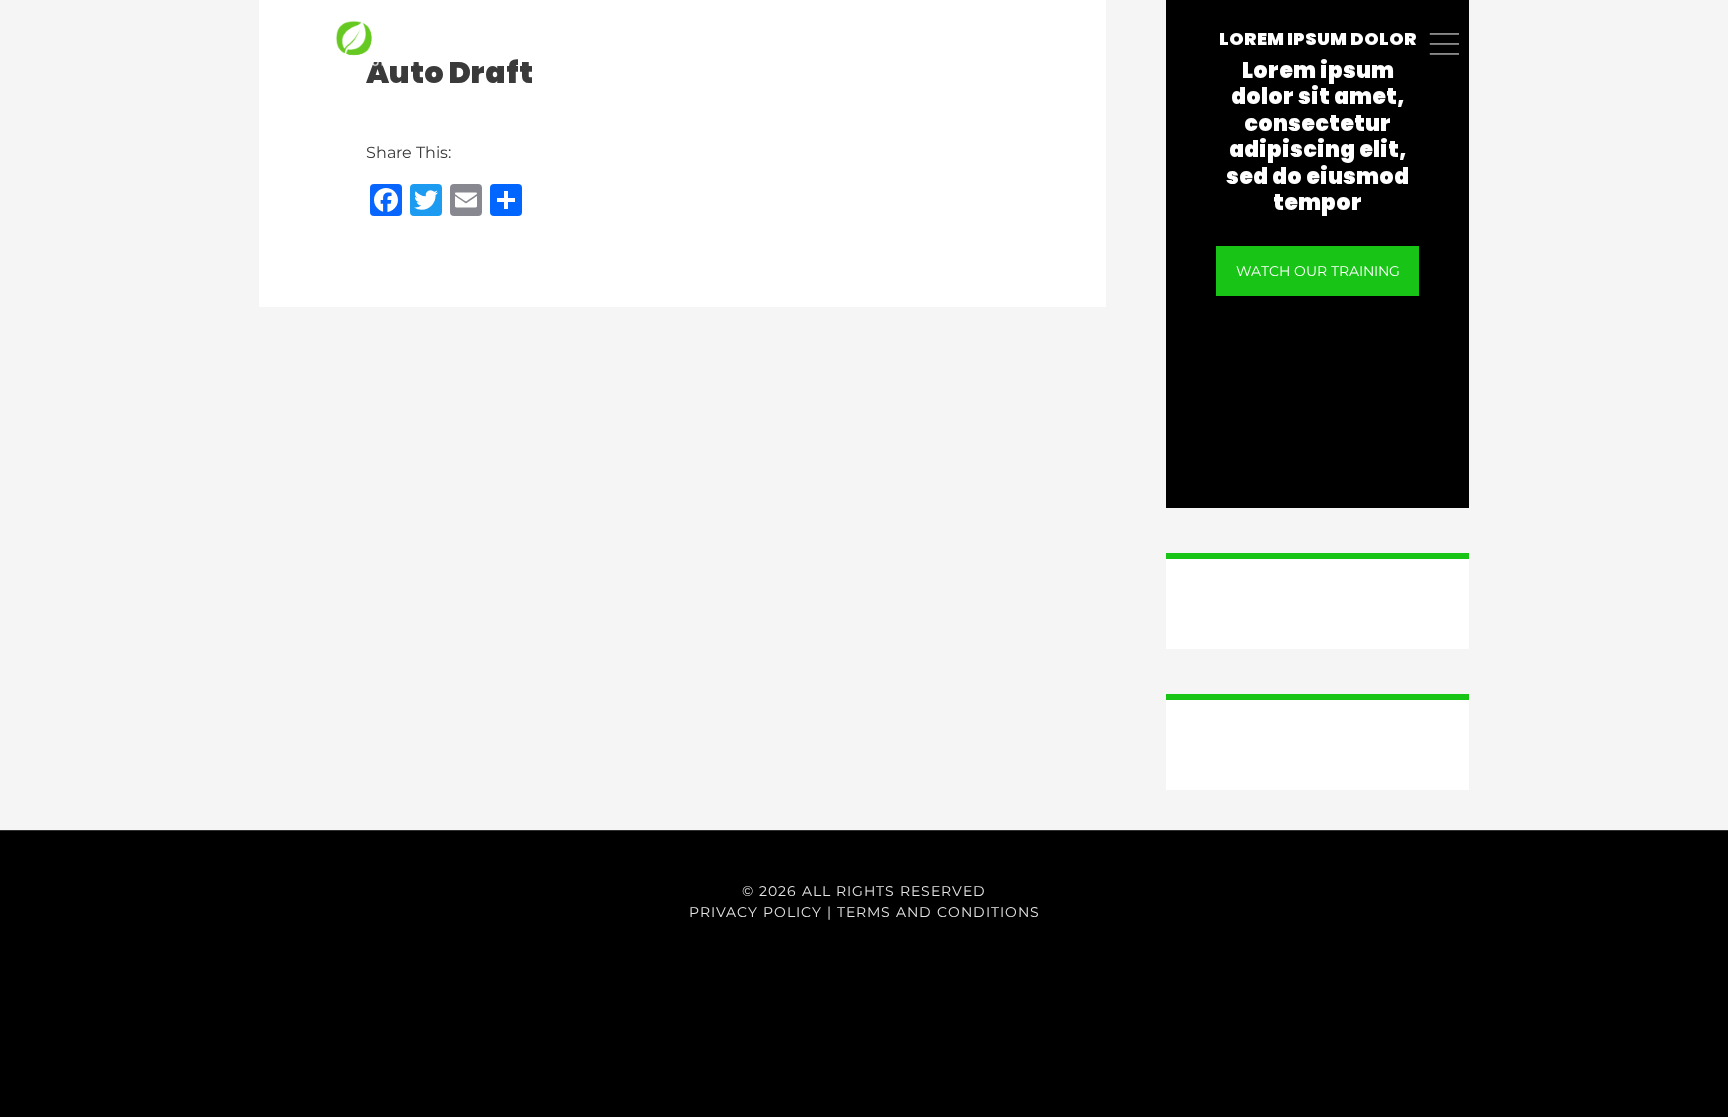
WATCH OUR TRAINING (1318, 271)
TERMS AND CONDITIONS (938, 912)
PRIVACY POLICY (755, 912)
